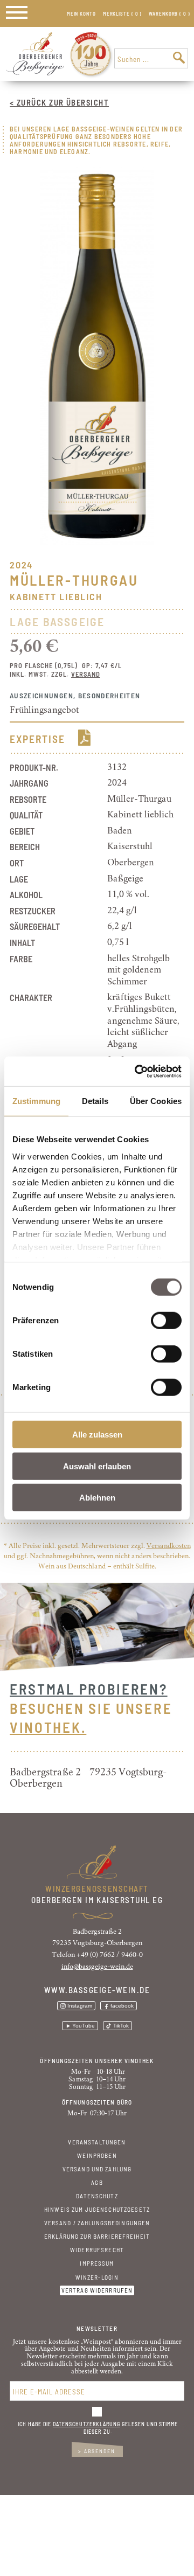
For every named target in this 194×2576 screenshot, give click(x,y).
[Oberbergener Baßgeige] (35, 73)
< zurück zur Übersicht (59, 102)
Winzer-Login (97, 2277)
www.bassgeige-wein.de (97, 1990)
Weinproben (97, 2155)
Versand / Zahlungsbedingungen (97, 2223)
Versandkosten (169, 1546)
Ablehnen (97, 1498)
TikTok (121, 2026)
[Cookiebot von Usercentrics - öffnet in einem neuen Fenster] (137, 1071)
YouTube (84, 2026)
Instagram (80, 2006)
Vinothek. (48, 1727)
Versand (86, 674)
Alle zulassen (97, 1435)
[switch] (166, 1321)
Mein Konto (81, 14)
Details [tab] (95, 1101)
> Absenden (97, 2451)
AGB (97, 2182)
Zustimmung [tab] (36, 1101)
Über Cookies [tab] (156, 1101)
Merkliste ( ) (123, 14)
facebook (122, 2006)
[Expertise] (84, 743)
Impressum (97, 2263)
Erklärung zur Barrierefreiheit (97, 2236)
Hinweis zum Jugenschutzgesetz (97, 2209)
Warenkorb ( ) (169, 14)
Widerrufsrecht (97, 2250)
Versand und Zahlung (97, 2169)
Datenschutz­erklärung (86, 2424)
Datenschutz (97, 2196)
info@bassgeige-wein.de (97, 1967)
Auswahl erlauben (97, 1466)
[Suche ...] (179, 58)
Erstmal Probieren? (89, 1689)
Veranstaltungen (97, 2142)
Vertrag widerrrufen (97, 2291)
